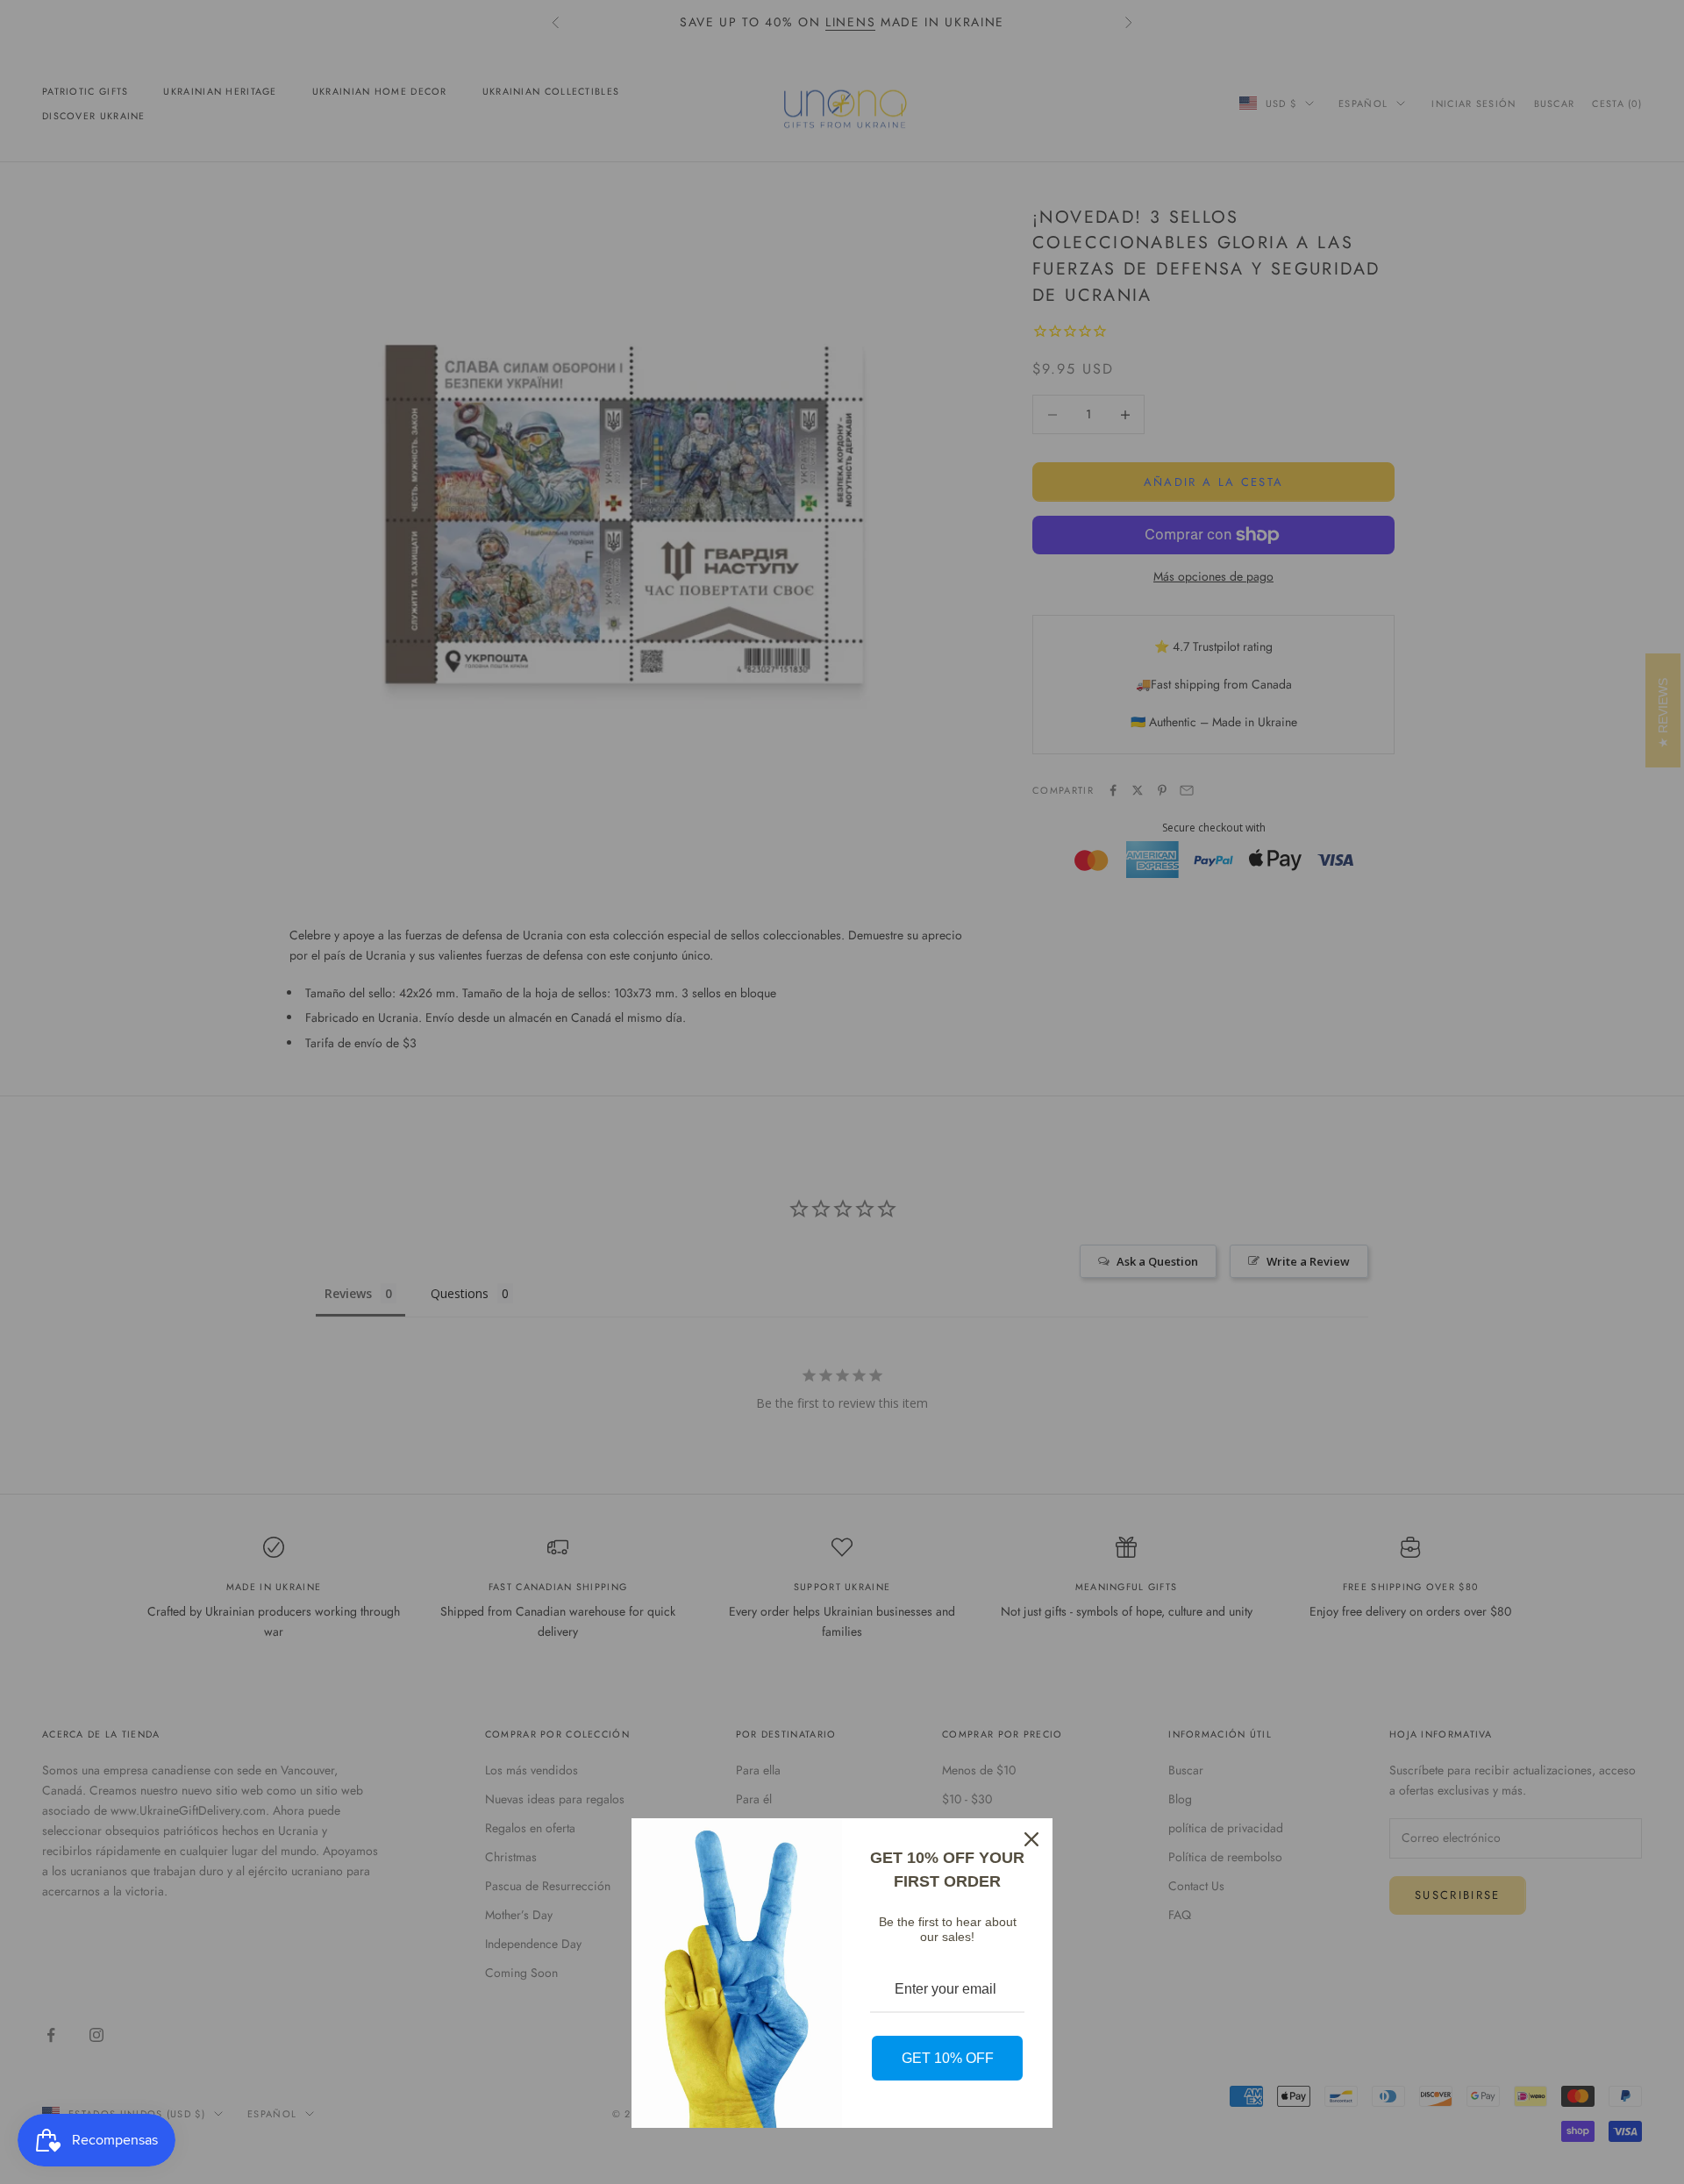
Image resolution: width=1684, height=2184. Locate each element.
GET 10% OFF (948, 2058)
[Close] (1031, 1839)
